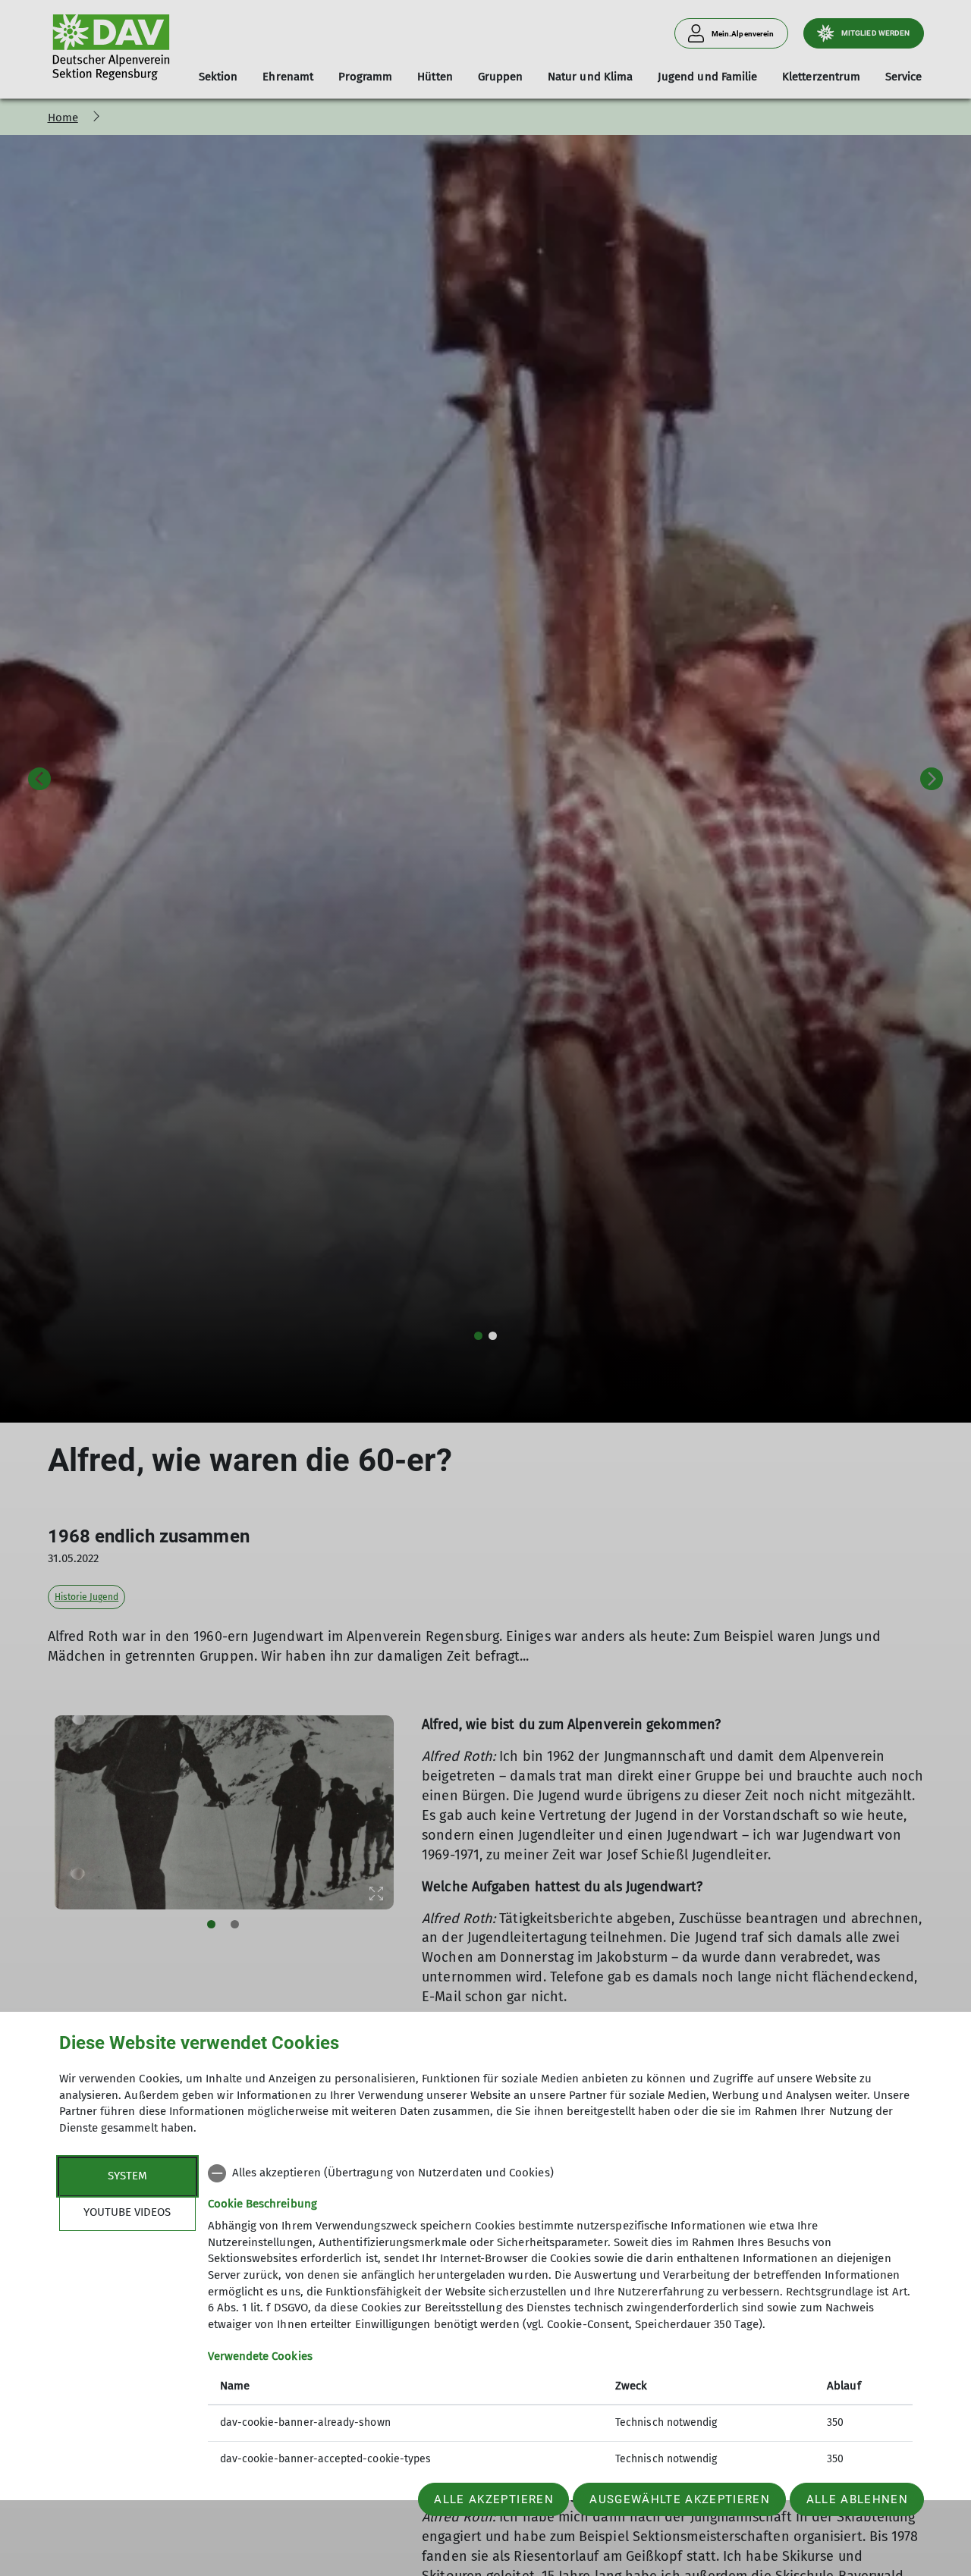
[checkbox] (560, 2173)
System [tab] (127, 2176)
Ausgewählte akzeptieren (680, 2499)
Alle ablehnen (857, 2499)
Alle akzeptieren (493, 2499)
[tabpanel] (560, 2318)
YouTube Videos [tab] (127, 2212)
